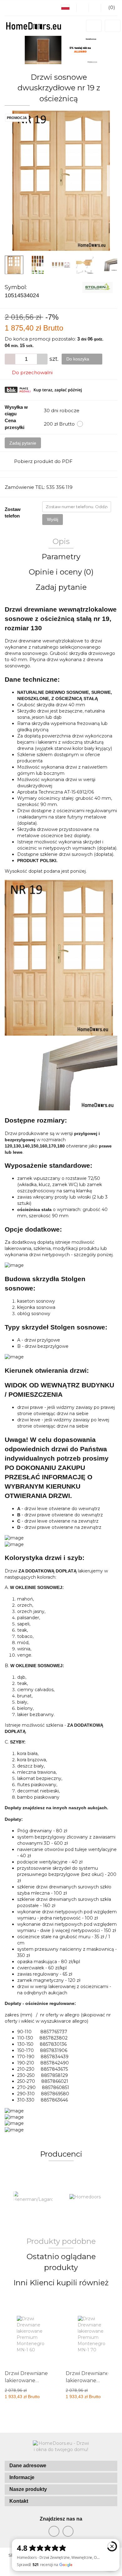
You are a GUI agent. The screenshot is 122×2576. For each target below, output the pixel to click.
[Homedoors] (33, 2197)
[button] (61, 2466)
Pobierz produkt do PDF (43, 461)
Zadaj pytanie (23, 443)
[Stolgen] (97, 287)
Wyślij (53, 519)
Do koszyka (78, 359)
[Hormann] (89, 2197)
